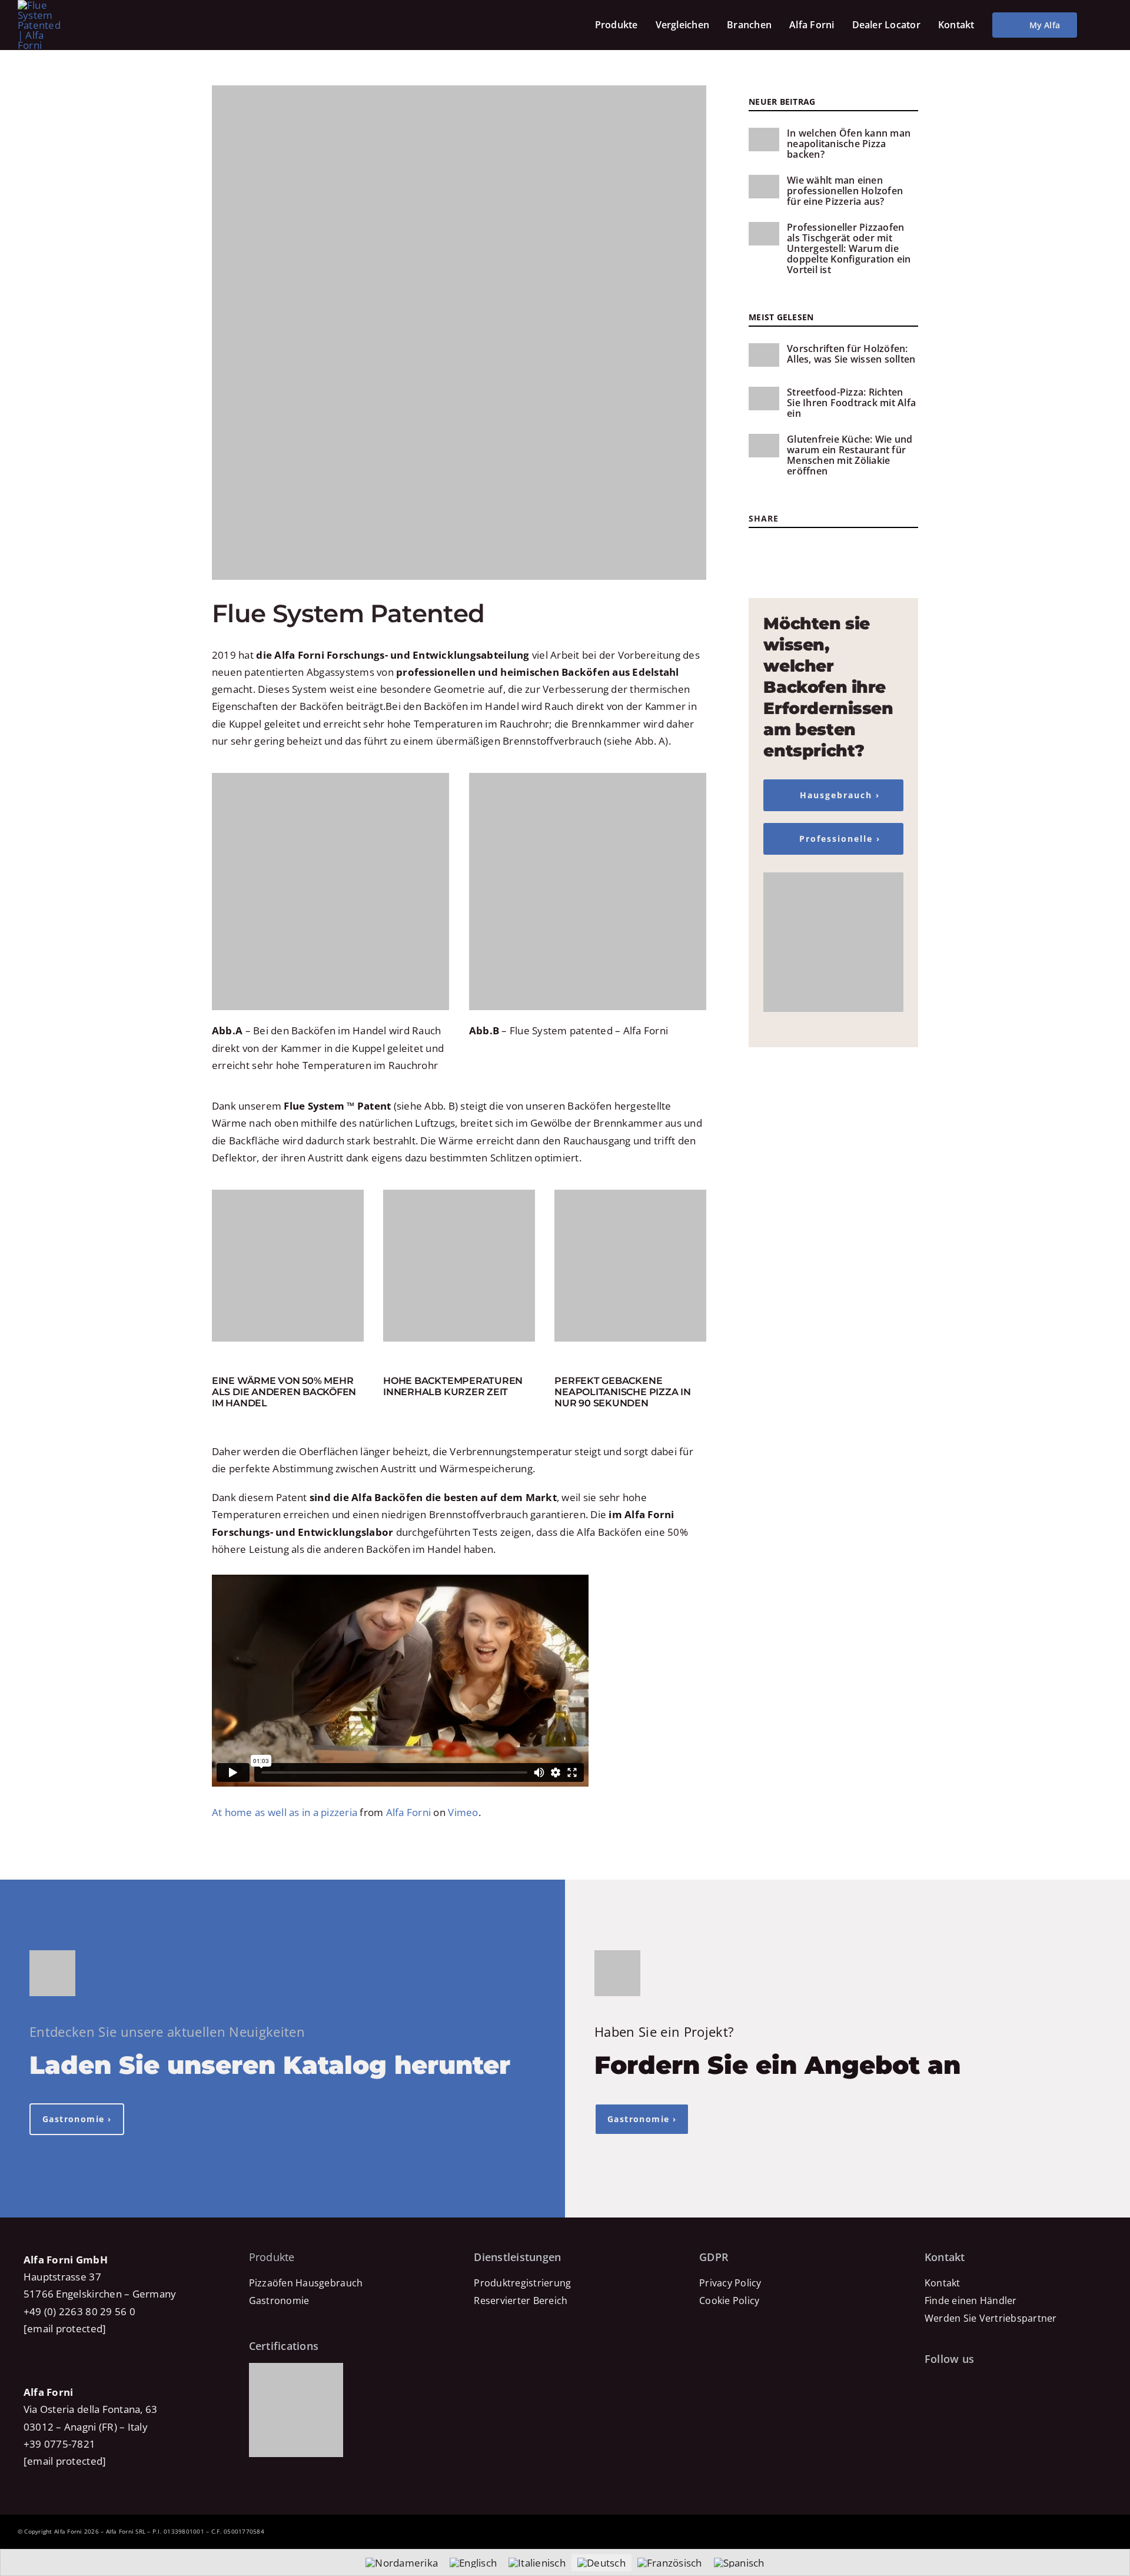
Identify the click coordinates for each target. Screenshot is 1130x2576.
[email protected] (65, 2328)
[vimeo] (1008, 2385)
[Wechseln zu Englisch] (473, 2563)
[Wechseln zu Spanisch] (739, 2563)
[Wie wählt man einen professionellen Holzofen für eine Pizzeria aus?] (764, 187)
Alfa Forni (409, 1812)
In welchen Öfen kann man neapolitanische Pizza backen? (849, 144)
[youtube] (826, 547)
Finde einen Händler (971, 2301)
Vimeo (463, 1812)
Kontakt (943, 2283)
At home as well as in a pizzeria (285, 1812)
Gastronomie (279, 2301)
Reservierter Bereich (521, 2301)
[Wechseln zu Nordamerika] (402, 2563)
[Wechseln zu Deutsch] (601, 2563)
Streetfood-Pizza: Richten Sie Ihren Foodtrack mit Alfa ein (851, 403)
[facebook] (757, 547)
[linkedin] (845, 547)
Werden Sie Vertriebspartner (991, 2318)
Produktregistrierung (522, 2283)
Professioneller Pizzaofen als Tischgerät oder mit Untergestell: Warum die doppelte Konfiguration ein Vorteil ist (849, 248)
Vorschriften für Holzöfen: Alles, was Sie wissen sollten (851, 354)
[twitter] (774, 547)
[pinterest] (808, 547)
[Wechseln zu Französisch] (670, 2563)
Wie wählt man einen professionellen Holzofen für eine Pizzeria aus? (845, 191)
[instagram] (791, 547)
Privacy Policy (730, 2283)
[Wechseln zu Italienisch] (537, 2563)
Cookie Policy (729, 2301)
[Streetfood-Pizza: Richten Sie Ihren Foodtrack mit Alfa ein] (764, 399)
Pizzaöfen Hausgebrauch (306, 2283)
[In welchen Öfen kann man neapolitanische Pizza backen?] (764, 140)
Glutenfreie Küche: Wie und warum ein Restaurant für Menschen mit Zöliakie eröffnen (850, 455)
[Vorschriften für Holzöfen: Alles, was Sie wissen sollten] (764, 355)
